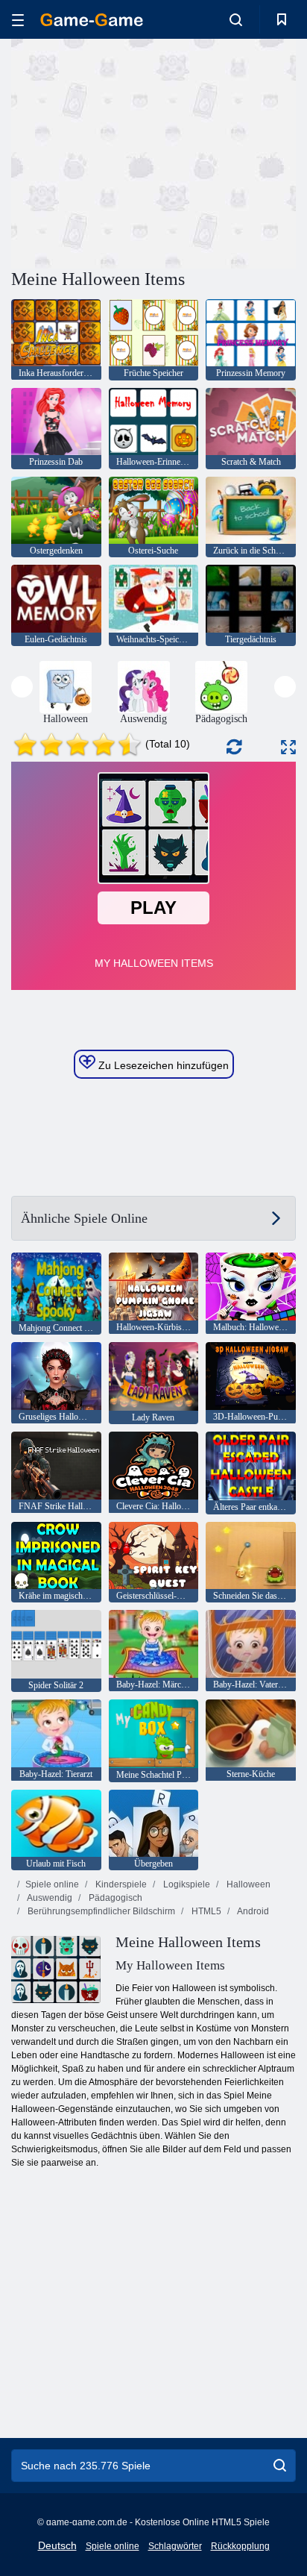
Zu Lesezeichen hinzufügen (162, 1065)
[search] (280, 2466)
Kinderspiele (120, 1884)
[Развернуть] (288, 747)
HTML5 (205, 1911)
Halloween (247, 1884)
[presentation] (22, 687)
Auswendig (49, 1898)
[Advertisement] (137, 151)
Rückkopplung (240, 2546)
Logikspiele (186, 1884)
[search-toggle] (236, 19)
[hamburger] (18, 20)
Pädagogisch (114, 1898)
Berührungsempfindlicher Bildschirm (100, 1911)
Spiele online (52, 1884)
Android (252, 1911)
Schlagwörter (175, 2546)
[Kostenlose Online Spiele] (92, 20)
